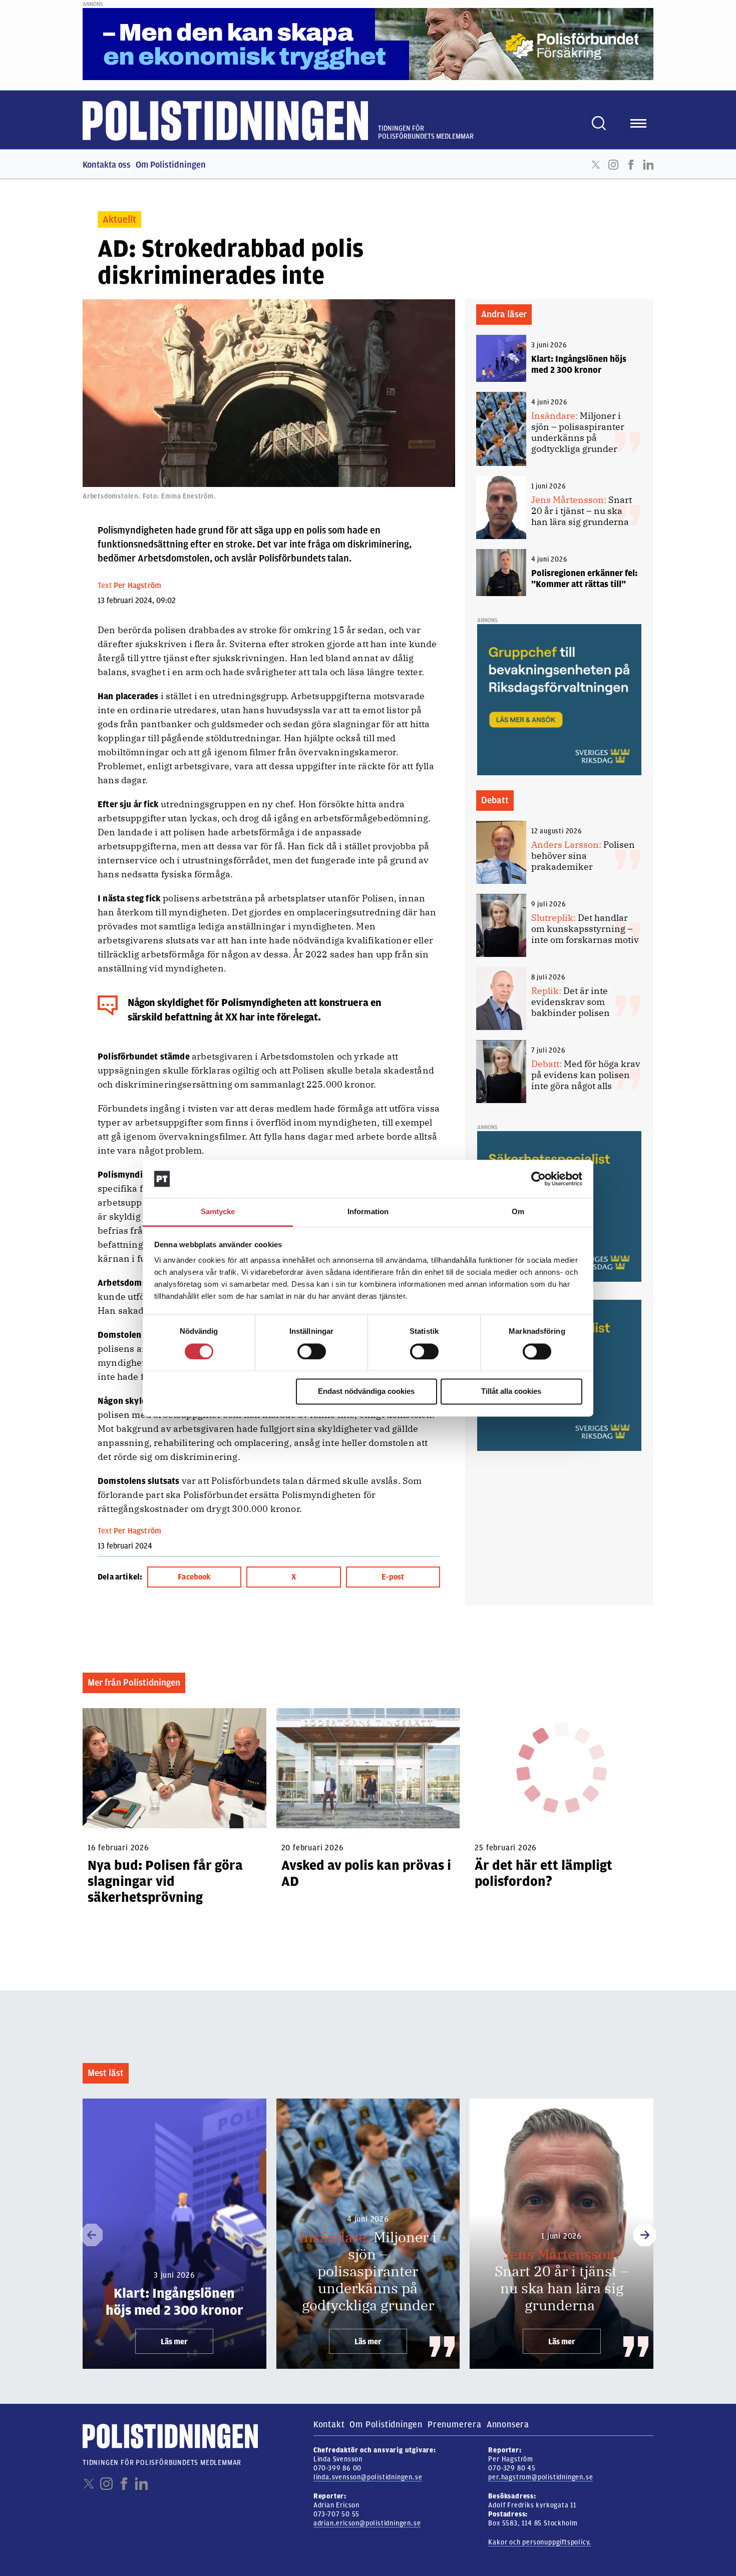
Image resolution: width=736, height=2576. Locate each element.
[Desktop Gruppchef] (559, 699)
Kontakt (329, 2424)
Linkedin (648, 165)
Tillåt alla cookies (511, 1392)
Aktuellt (119, 219)
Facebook (631, 165)
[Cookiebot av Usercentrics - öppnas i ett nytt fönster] (538, 1179)
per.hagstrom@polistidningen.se (540, 2477)
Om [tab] (518, 1212)
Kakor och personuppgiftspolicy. (540, 2542)
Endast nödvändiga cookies (366, 1392)
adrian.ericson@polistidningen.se (367, 2523)
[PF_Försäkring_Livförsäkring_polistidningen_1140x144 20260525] (368, 44)
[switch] (312, 1351)
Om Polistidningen (171, 165)
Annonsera (508, 2424)
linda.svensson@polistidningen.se (368, 2477)
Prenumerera (455, 2424)
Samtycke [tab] (218, 1212)
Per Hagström (137, 586)
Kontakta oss (107, 165)
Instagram (613, 165)
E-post (393, 1577)
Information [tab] (368, 1212)
